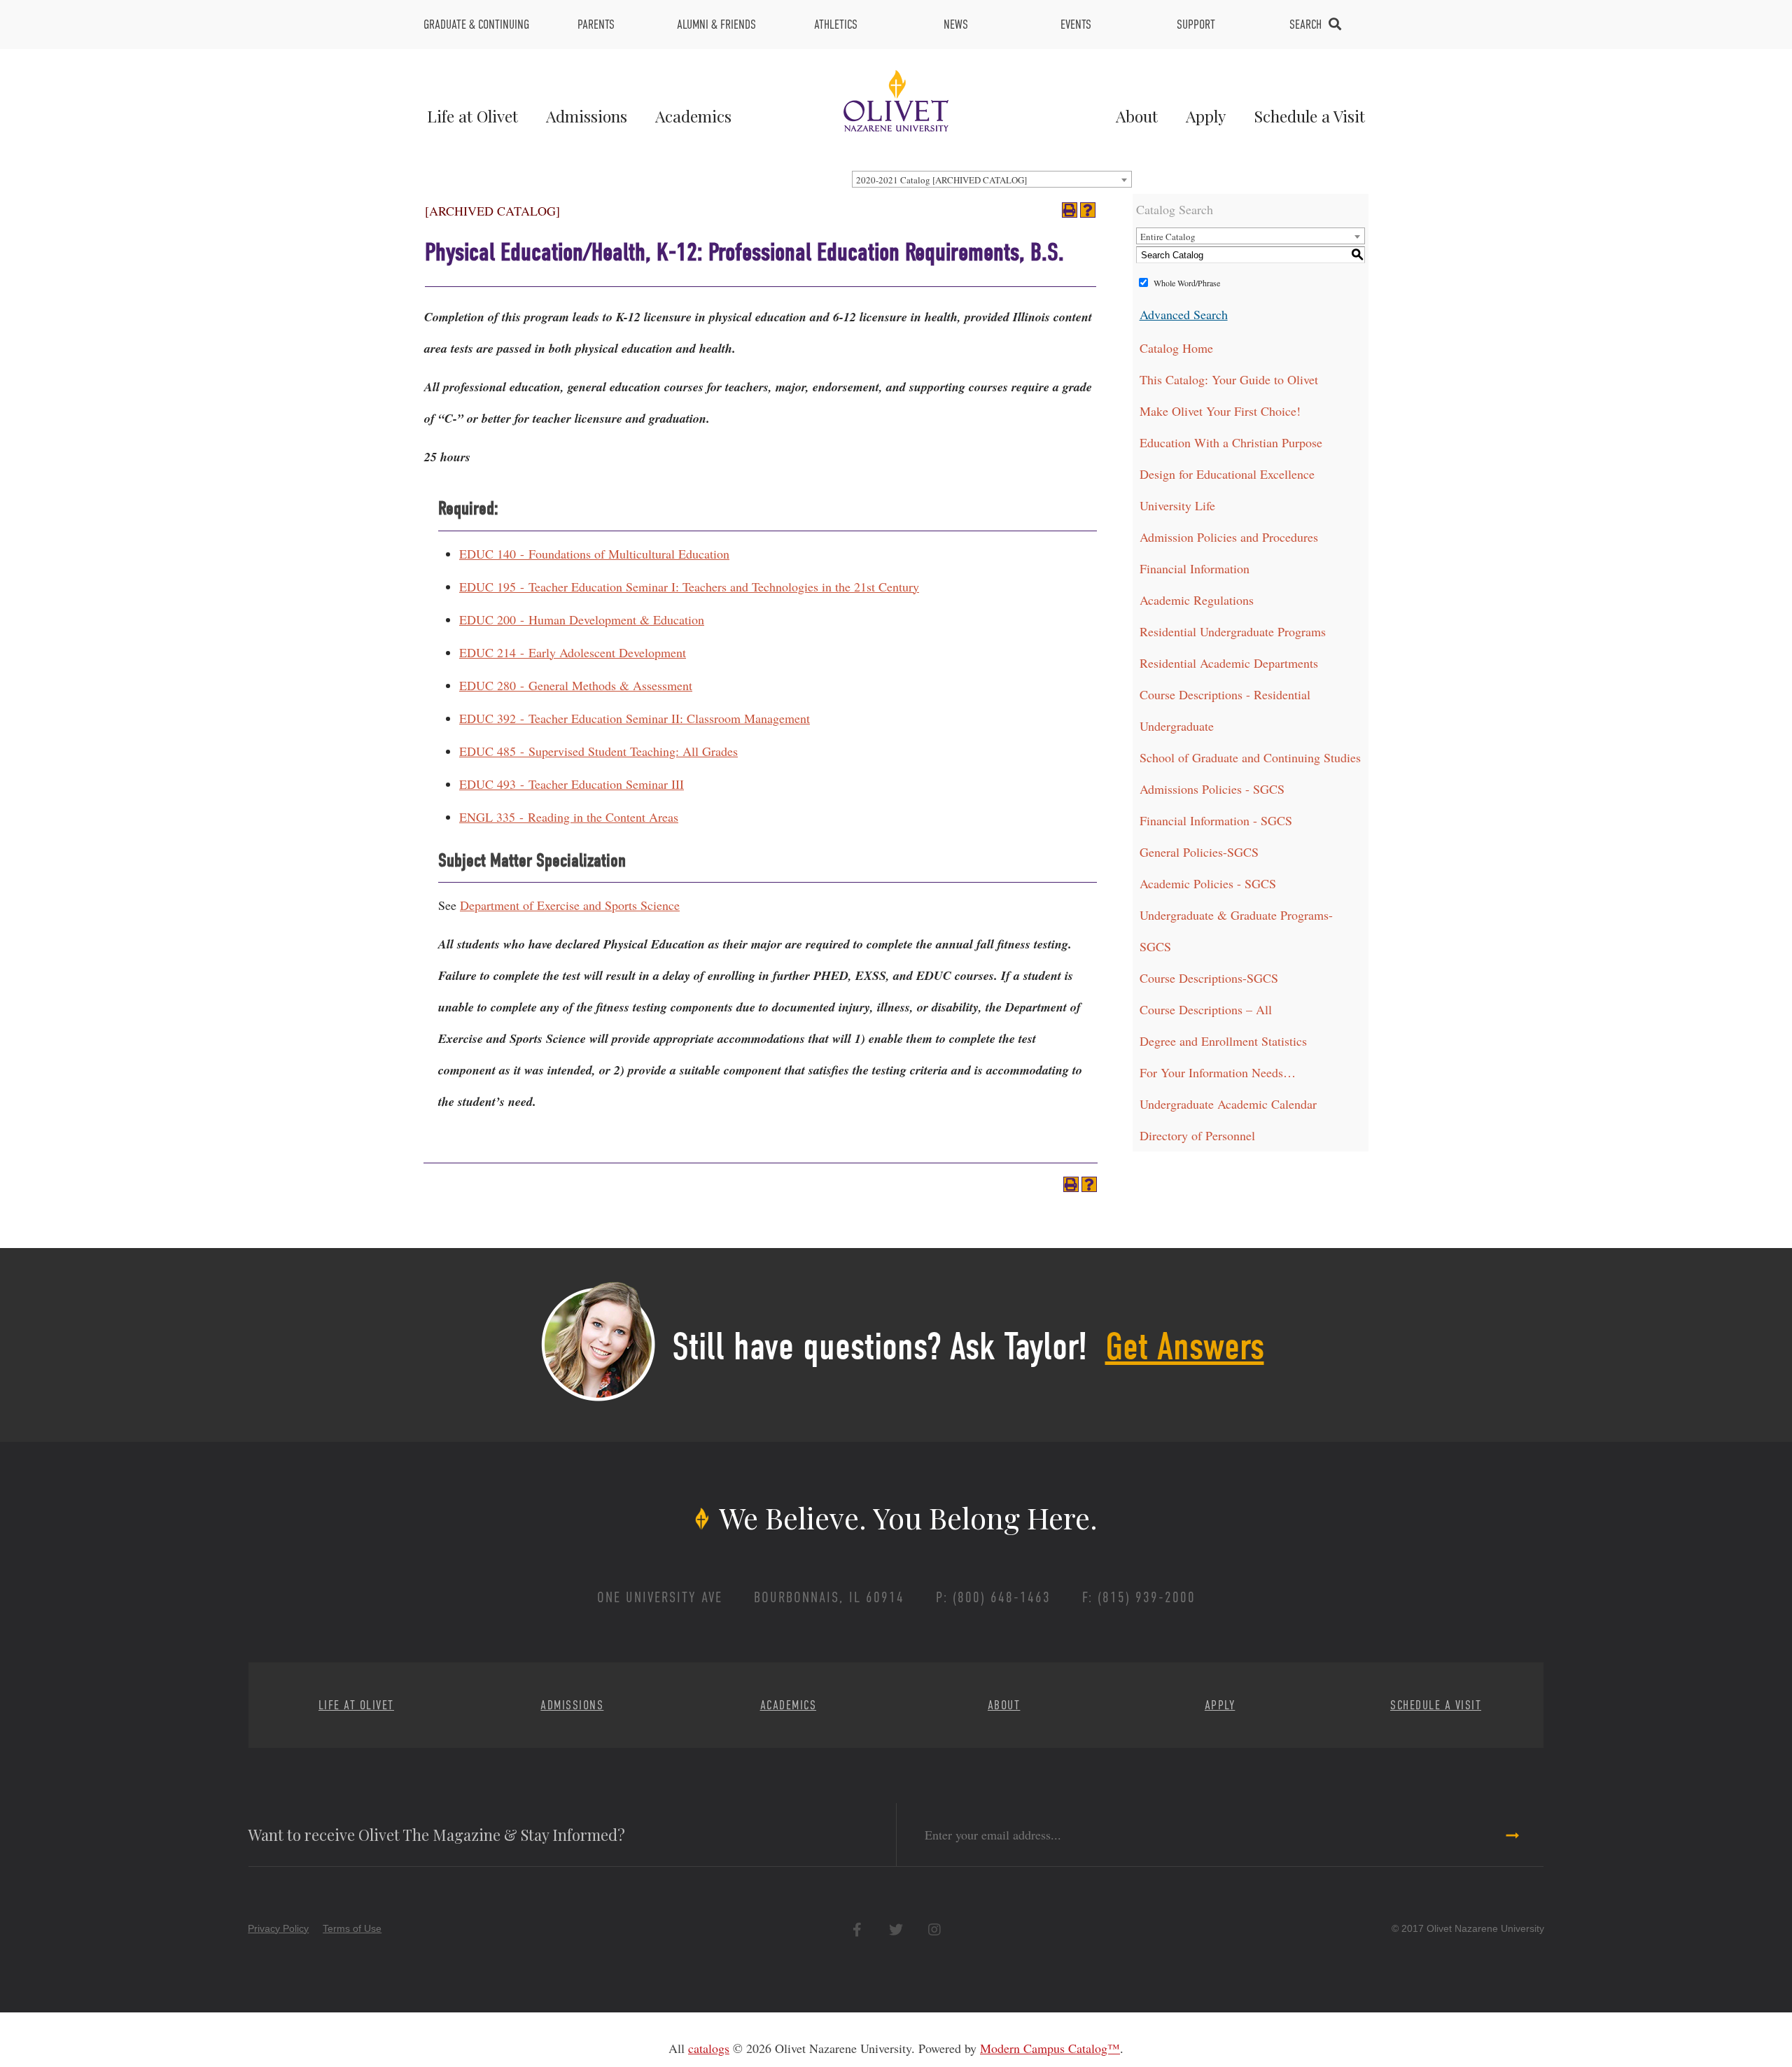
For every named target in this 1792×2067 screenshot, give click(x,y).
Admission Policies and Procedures (1229, 537)
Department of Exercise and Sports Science (570, 905)
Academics (693, 116)
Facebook (857, 1929)
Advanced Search (1184, 314)
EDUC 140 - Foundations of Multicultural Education (594, 554)
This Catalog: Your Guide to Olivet (1229, 379)
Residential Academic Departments (1229, 663)
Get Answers (1185, 1347)
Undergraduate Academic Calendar (1228, 1104)
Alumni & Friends (716, 24)
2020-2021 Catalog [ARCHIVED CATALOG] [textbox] (941, 180)
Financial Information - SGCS (1216, 820)
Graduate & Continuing (476, 24)
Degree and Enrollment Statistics (1223, 1041)
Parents (596, 24)
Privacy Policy (278, 1928)
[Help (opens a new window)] (1088, 210)
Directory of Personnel (1197, 1135)
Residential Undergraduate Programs (1233, 631)
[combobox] (992, 179)
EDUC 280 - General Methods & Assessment (576, 685)
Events (1076, 24)
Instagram (934, 1929)
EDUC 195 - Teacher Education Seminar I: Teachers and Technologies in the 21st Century (689, 587)
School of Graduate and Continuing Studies (1250, 757)
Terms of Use (352, 1928)
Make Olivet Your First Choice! (1220, 411)
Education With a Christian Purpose (1231, 442)
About (1137, 116)
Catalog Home (1176, 348)
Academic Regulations (1197, 600)
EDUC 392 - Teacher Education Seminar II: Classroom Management (635, 718)
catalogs (709, 2048)
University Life (1177, 505)
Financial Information (1195, 568)
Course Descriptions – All (1206, 1009)
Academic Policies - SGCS (1208, 883)
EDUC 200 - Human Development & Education (582, 619)
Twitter (896, 1929)
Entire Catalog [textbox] (1168, 237)
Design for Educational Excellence (1227, 474)
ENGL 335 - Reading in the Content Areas (569, 817)
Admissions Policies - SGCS (1212, 789)
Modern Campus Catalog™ (1050, 2048)
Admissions (587, 116)
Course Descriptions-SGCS (1209, 978)
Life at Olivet (472, 116)
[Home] (896, 99)
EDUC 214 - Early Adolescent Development (573, 652)
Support (1196, 24)
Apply (1206, 116)
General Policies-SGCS (1199, 852)
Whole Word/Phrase (1187, 283)
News (956, 24)
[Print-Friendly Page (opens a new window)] (1070, 210)
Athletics (836, 24)
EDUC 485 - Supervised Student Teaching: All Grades (598, 751)
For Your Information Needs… (1218, 1072)
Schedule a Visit (1309, 116)
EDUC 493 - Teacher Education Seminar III (572, 784)
